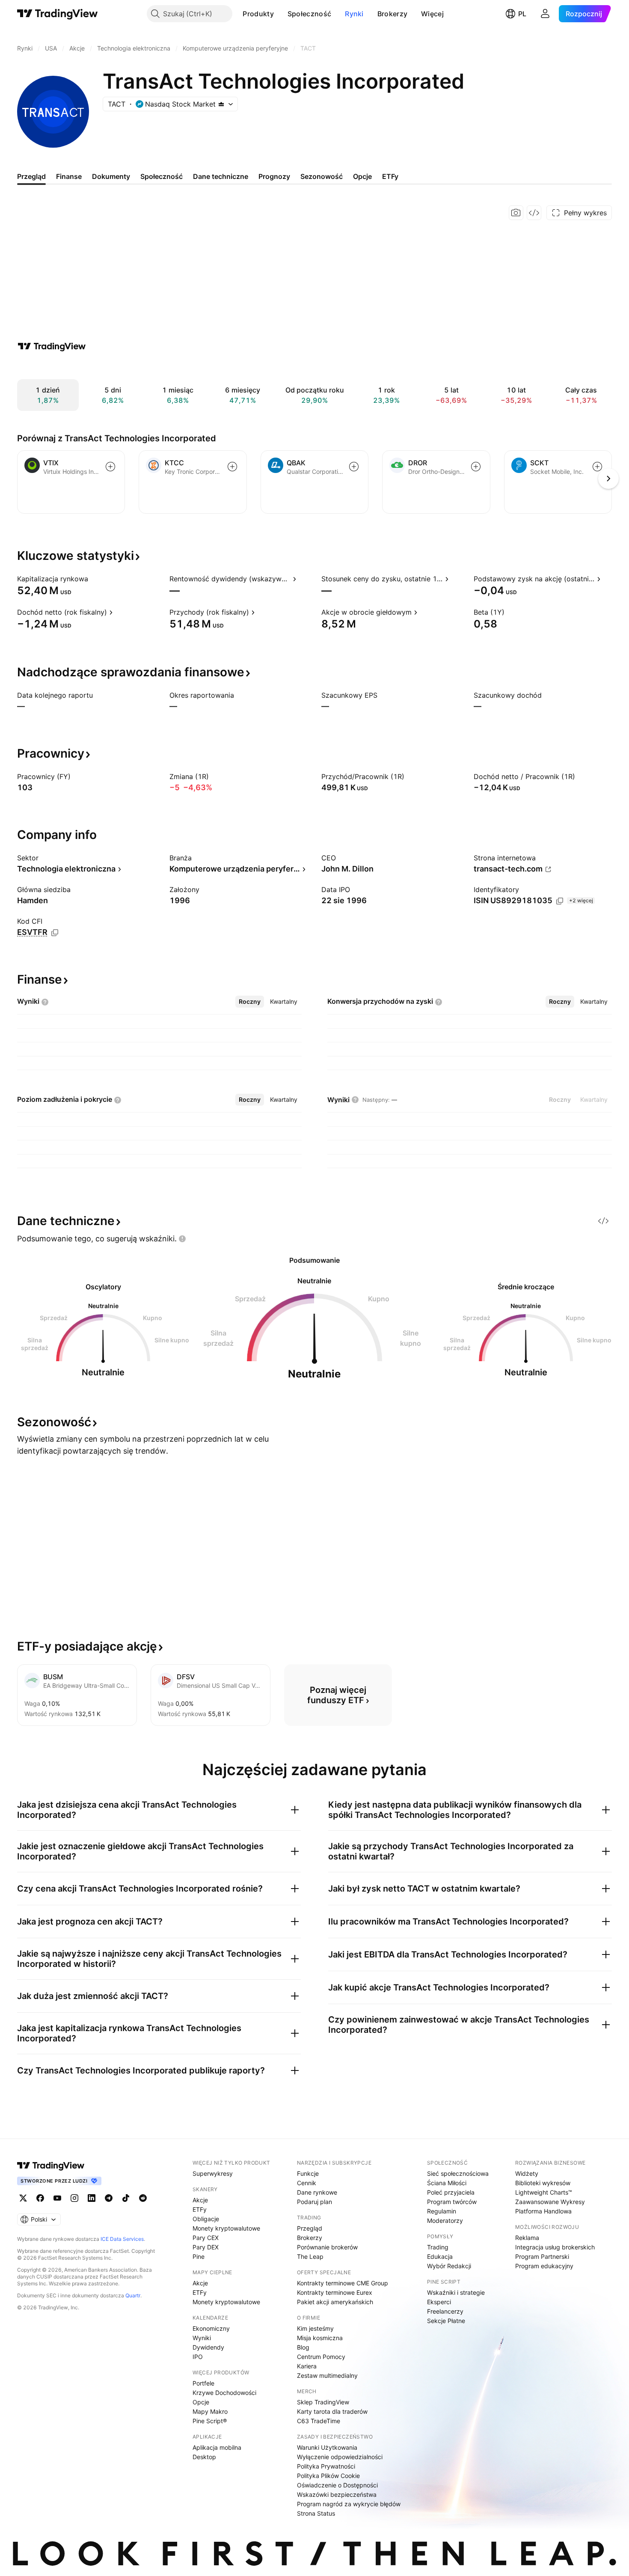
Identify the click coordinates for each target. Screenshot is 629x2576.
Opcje (201, 2402)
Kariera (307, 2366)
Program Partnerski (542, 2256)
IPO (198, 2357)
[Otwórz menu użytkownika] (545, 14)
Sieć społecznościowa (458, 2173)
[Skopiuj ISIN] (560, 901)
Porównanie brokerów (327, 2247)
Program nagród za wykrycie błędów (349, 2504)
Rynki (354, 14)
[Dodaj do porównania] (110, 467)
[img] (221, 104)
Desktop (204, 2457)
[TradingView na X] (23, 2198)
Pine (199, 2256)
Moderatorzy (445, 2221)
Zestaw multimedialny (327, 2375)
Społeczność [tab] (162, 176)
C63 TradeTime (319, 2421)
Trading (438, 2247)
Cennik (307, 2183)
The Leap (310, 2256)
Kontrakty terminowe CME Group (343, 2283)
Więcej (432, 14)
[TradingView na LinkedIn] (92, 2198)
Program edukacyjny (544, 2266)
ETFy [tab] (390, 176)
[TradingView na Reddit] (143, 2198)
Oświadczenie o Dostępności (337, 2485)
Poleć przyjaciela (451, 2192)
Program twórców (452, 2202)
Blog (303, 2347)
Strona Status (316, 2513)
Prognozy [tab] (274, 176)
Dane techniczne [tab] (221, 176)
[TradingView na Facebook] (40, 2198)
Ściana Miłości (447, 2183)
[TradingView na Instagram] (74, 2198)
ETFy (200, 2209)
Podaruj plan (314, 2202)
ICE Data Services (122, 2239)
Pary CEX (206, 2238)
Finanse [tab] (69, 176)
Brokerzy (392, 14)
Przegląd (310, 2228)
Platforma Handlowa (543, 2211)
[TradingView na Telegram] (109, 2198)
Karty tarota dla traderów (332, 2411)
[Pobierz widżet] (534, 213)
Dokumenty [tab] (111, 176)
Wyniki (202, 2338)
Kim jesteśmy (315, 2328)
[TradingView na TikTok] (126, 2198)
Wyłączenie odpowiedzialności (340, 2457)
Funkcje (308, 2173)
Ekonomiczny (211, 2328)
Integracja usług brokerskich (555, 2247)
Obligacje (206, 2219)
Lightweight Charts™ (544, 2192)
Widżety (527, 2173)
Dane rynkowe (317, 2192)
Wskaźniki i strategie (456, 2292)
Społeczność (309, 14)
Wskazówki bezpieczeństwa (337, 2494)
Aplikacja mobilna (217, 2447)
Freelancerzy (445, 2311)
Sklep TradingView (323, 2402)
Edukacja (440, 2256)
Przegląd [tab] (31, 176)
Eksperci (439, 2302)
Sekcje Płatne (446, 2321)
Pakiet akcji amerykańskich (335, 2302)
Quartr (133, 2295)
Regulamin (442, 2211)
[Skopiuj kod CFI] (55, 933)
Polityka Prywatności (326, 2466)
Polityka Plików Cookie (328, 2476)
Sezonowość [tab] (322, 176)
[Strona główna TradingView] (58, 14)
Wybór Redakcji (449, 2266)
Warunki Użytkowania (327, 2447)
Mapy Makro (210, 2411)
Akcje (200, 2200)
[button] (280, 14)
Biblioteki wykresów (543, 2183)
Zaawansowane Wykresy (550, 2202)
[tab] (250, 1002)
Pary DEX (206, 2247)
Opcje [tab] (362, 176)
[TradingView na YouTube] (57, 2198)
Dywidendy (208, 2347)
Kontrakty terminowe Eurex (335, 2292)
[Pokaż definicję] (94, 579)
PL (522, 14)
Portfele (203, 2383)
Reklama (527, 2238)
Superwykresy (213, 2173)
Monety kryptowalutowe (226, 2228)
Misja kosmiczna (320, 2338)
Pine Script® (210, 2421)
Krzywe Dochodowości (224, 2393)
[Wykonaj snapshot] (516, 213)
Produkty (258, 14)
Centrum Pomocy (321, 2357)
